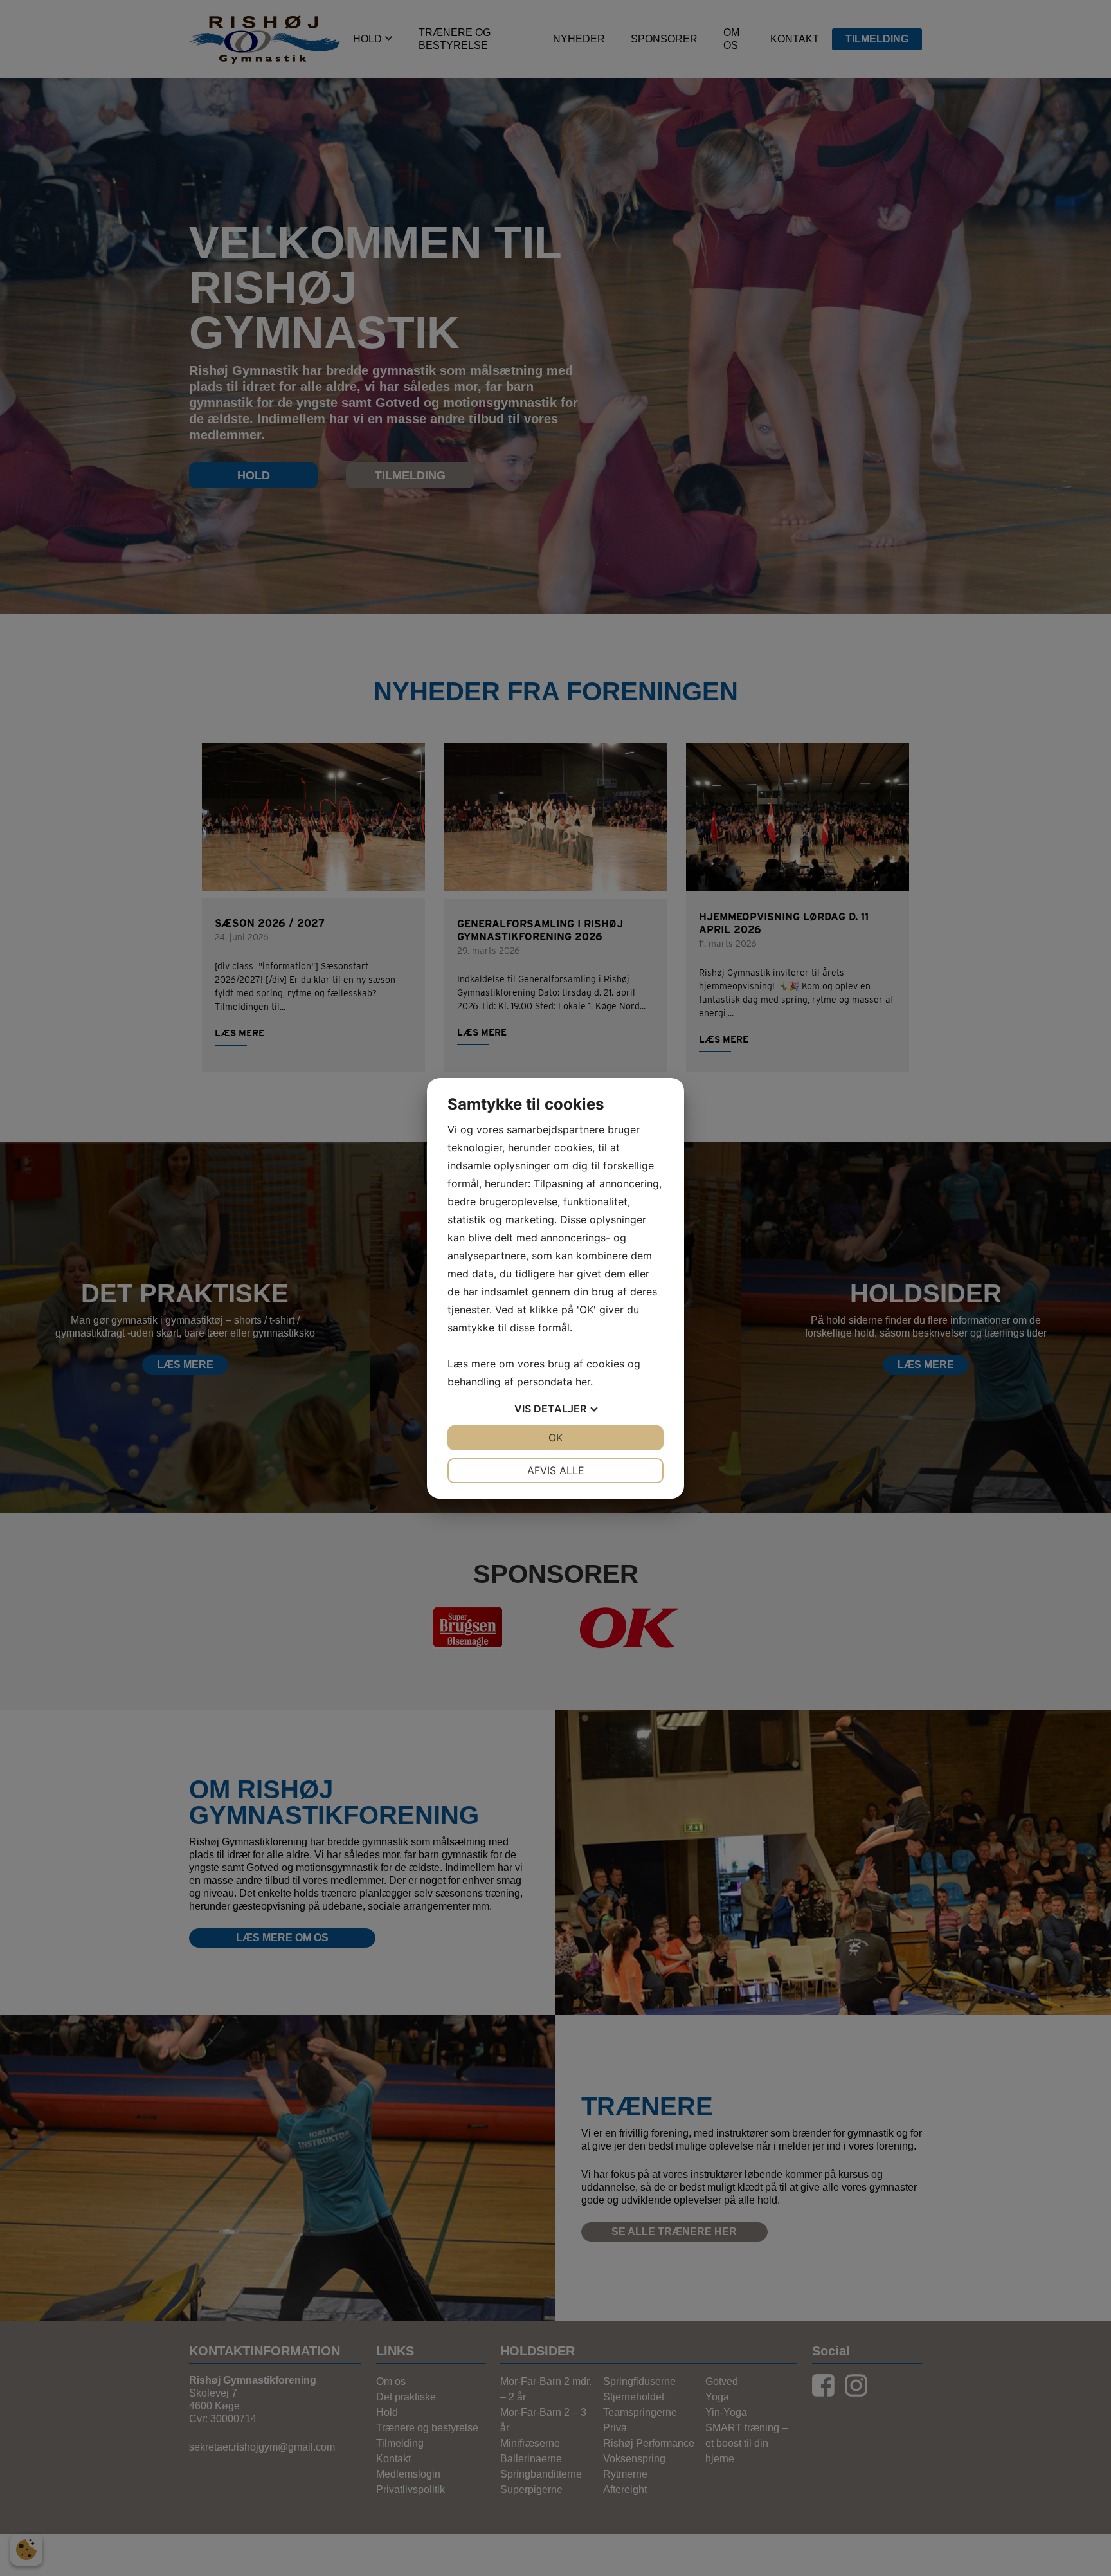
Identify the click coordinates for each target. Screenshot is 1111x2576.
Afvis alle (556, 1470)
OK (555, 1438)
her (583, 1382)
